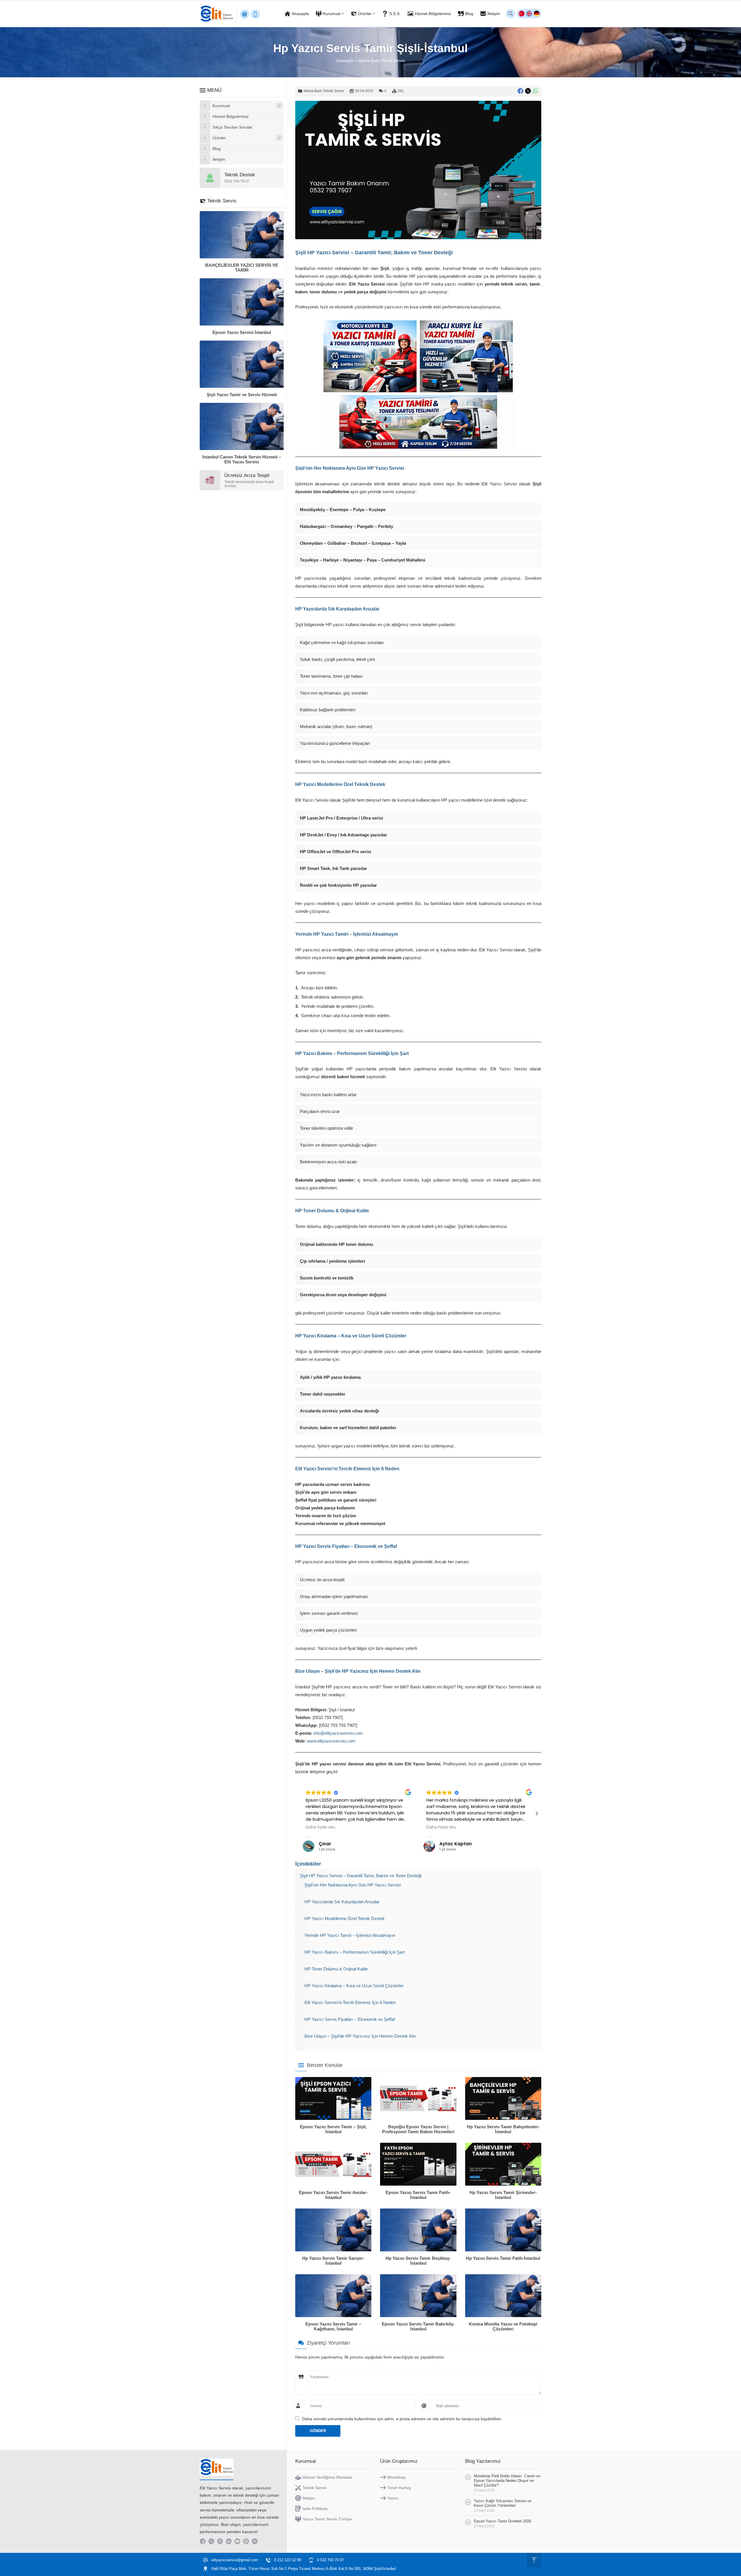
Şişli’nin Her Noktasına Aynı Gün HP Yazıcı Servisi (353, 1885)
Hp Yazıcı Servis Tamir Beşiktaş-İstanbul (418, 2261)
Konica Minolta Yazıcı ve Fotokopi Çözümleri (503, 2326)
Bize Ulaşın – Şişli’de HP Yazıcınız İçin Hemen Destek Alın (360, 2036)
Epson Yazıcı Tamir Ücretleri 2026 (502, 2521)
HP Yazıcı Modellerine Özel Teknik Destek (345, 1918)
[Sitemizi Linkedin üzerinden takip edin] (229, 2541)
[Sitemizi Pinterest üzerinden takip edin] (246, 2541)
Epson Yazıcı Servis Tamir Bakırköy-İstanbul (418, 2326)
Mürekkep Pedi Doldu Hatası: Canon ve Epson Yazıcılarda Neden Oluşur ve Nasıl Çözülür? (507, 2481)
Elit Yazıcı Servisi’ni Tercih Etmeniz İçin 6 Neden (350, 2002)
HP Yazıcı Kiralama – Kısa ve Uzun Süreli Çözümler (354, 1986)
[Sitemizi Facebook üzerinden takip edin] (203, 2541)
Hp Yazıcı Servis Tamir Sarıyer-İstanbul (333, 2261)
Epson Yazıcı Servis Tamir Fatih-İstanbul (418, 2195)
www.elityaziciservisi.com (331, 1741)
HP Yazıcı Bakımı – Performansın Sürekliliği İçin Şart (355, 1952)
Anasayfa (345, 61)
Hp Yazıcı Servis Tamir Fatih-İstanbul (503, 2258)
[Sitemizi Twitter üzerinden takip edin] (211, 2541)
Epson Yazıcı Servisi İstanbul (242, 332)
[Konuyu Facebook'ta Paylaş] (520, 91)
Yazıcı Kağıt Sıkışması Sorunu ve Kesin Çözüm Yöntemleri (503, 2503)
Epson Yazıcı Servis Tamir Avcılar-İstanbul (333, 2195)
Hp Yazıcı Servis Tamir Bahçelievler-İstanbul (503, 2129)
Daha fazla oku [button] (320, 1827)
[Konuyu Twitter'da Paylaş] (528, 91)
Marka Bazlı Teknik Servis (381, 61)
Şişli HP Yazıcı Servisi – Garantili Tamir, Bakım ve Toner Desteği (361, 1876)
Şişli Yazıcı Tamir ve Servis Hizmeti (242, 395)
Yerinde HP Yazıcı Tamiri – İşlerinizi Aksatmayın (350, 1935)
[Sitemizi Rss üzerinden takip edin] (255, 2541)
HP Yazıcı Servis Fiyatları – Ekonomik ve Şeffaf (350, 2019)
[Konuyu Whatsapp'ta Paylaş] (535, 91)
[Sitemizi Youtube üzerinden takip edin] (237, 2541)
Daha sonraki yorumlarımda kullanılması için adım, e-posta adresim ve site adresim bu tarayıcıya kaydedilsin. (402, 2419)
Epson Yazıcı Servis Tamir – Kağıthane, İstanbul (333, 2326)
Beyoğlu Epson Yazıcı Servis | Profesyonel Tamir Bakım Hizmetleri (418, 2129)
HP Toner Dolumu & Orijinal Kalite (336, 1969)
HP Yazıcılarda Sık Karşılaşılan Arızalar (342, 1902)
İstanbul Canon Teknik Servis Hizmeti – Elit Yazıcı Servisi (242, 459)
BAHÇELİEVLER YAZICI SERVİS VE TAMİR (242, 268)
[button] (537, 1813)
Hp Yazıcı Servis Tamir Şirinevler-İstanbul (503, 2195)
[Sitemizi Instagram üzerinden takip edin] (220, 2541)
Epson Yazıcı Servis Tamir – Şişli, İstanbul (333, 2129)
